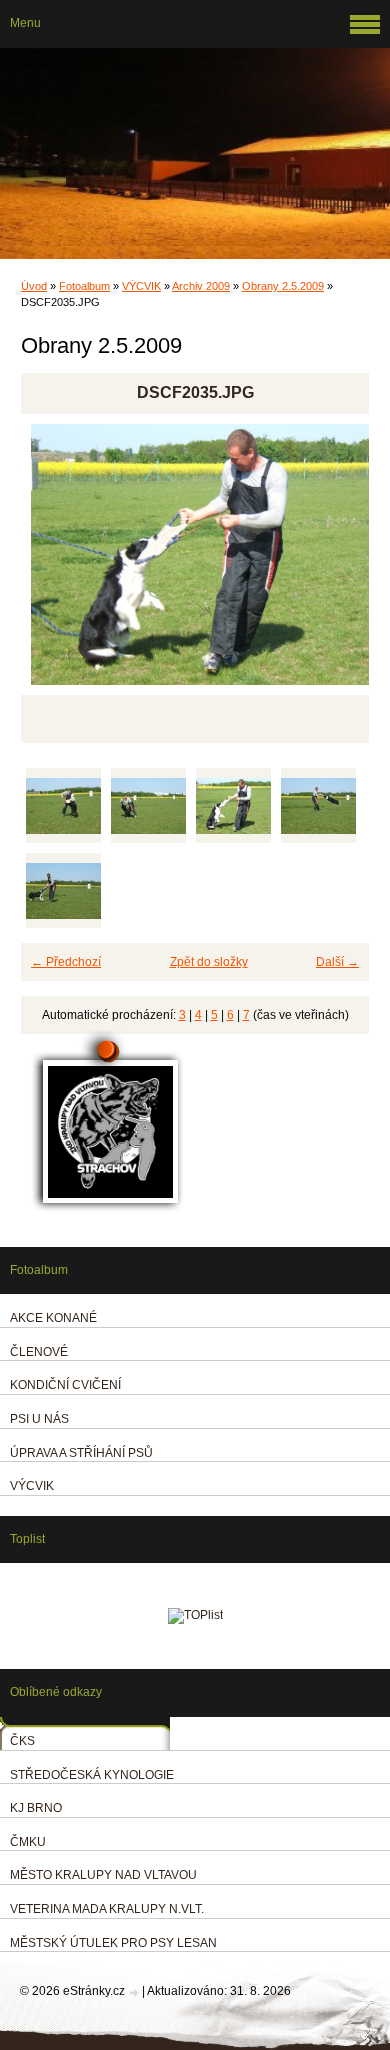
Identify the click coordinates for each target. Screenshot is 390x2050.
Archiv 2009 (201, 286)
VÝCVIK (141, 286)
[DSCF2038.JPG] (318, 805)
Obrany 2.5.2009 (283, 286)
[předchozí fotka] (53, 563)
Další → (337, 962)
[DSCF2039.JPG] (63, 890)
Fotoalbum (84, 286)
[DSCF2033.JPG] (63, 805)
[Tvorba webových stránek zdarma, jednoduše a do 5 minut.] (135, 1992)
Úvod (34, 286)
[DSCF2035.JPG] (233, 805)
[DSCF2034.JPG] (148, 805)
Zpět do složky (209, 962)
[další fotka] (336, 563)
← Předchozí (66, 962)
